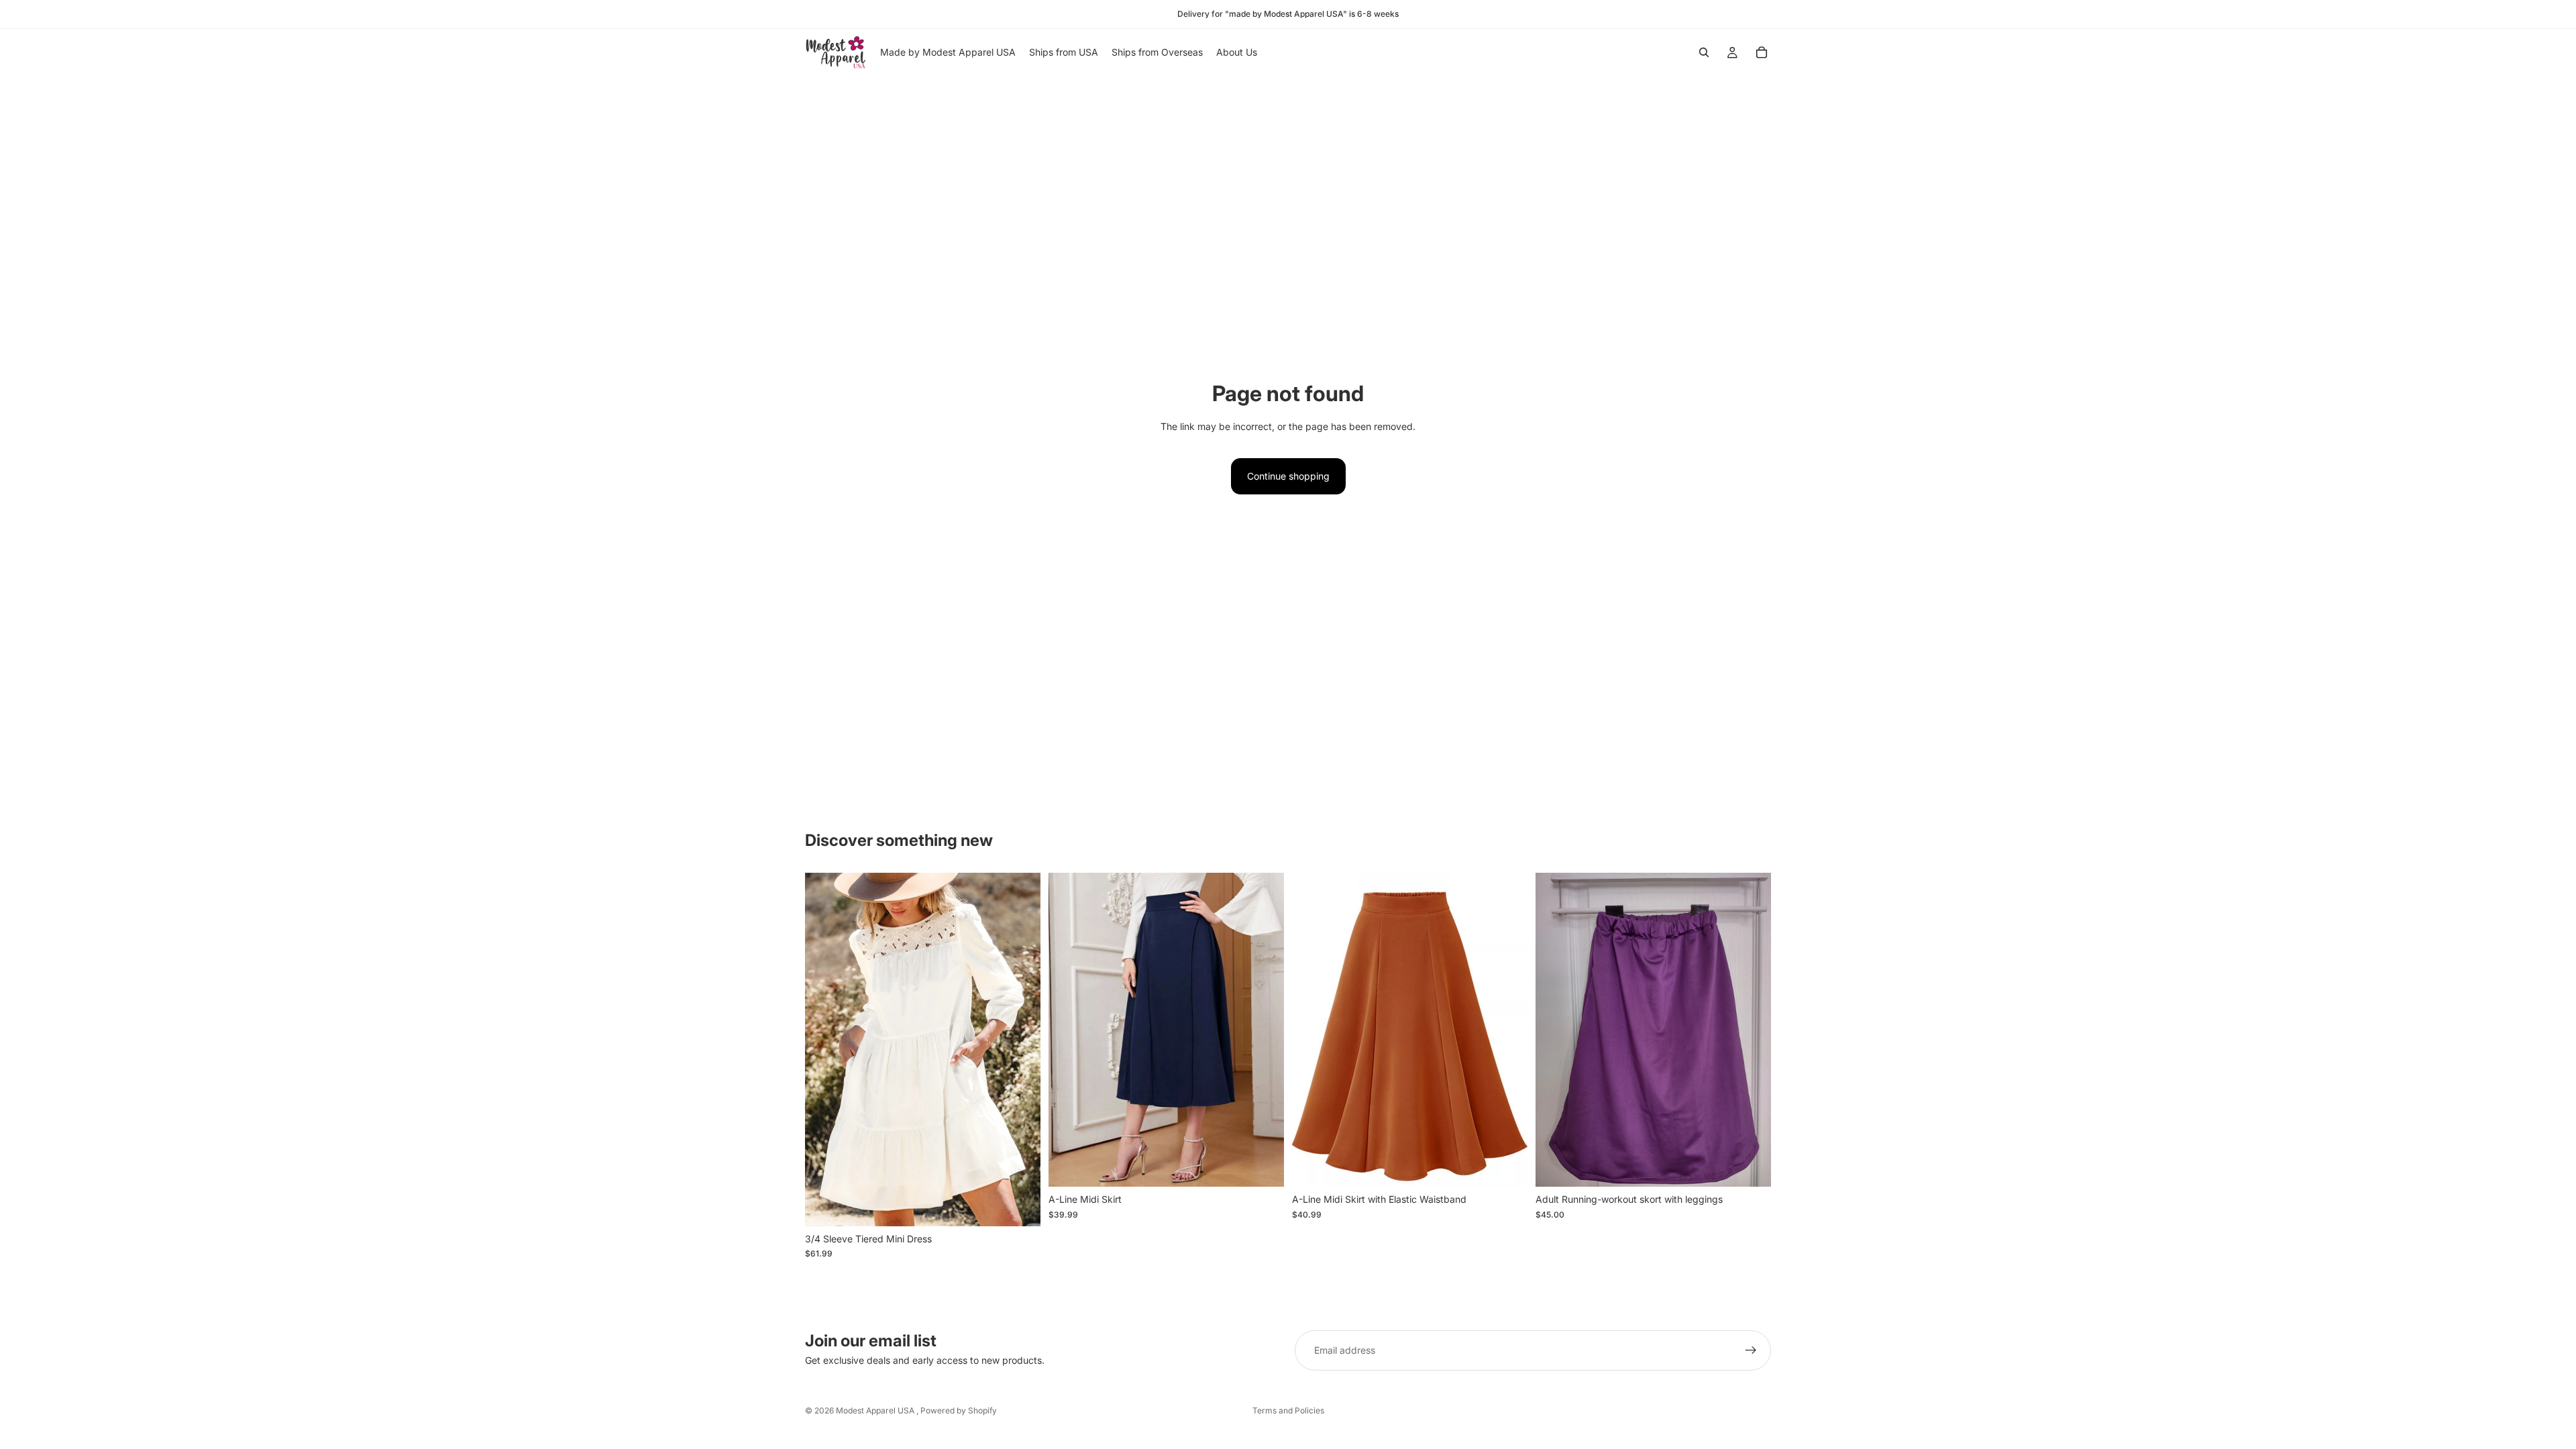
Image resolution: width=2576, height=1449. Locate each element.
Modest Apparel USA (876, 1410)
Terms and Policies (1288, 1410)
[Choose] (1020, 1205)
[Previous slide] (825, 1050)
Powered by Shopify (959, 1410)
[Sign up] (1751, 1350)
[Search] (1704, 52)
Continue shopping (1288, 476)
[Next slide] (1020, 1050)
